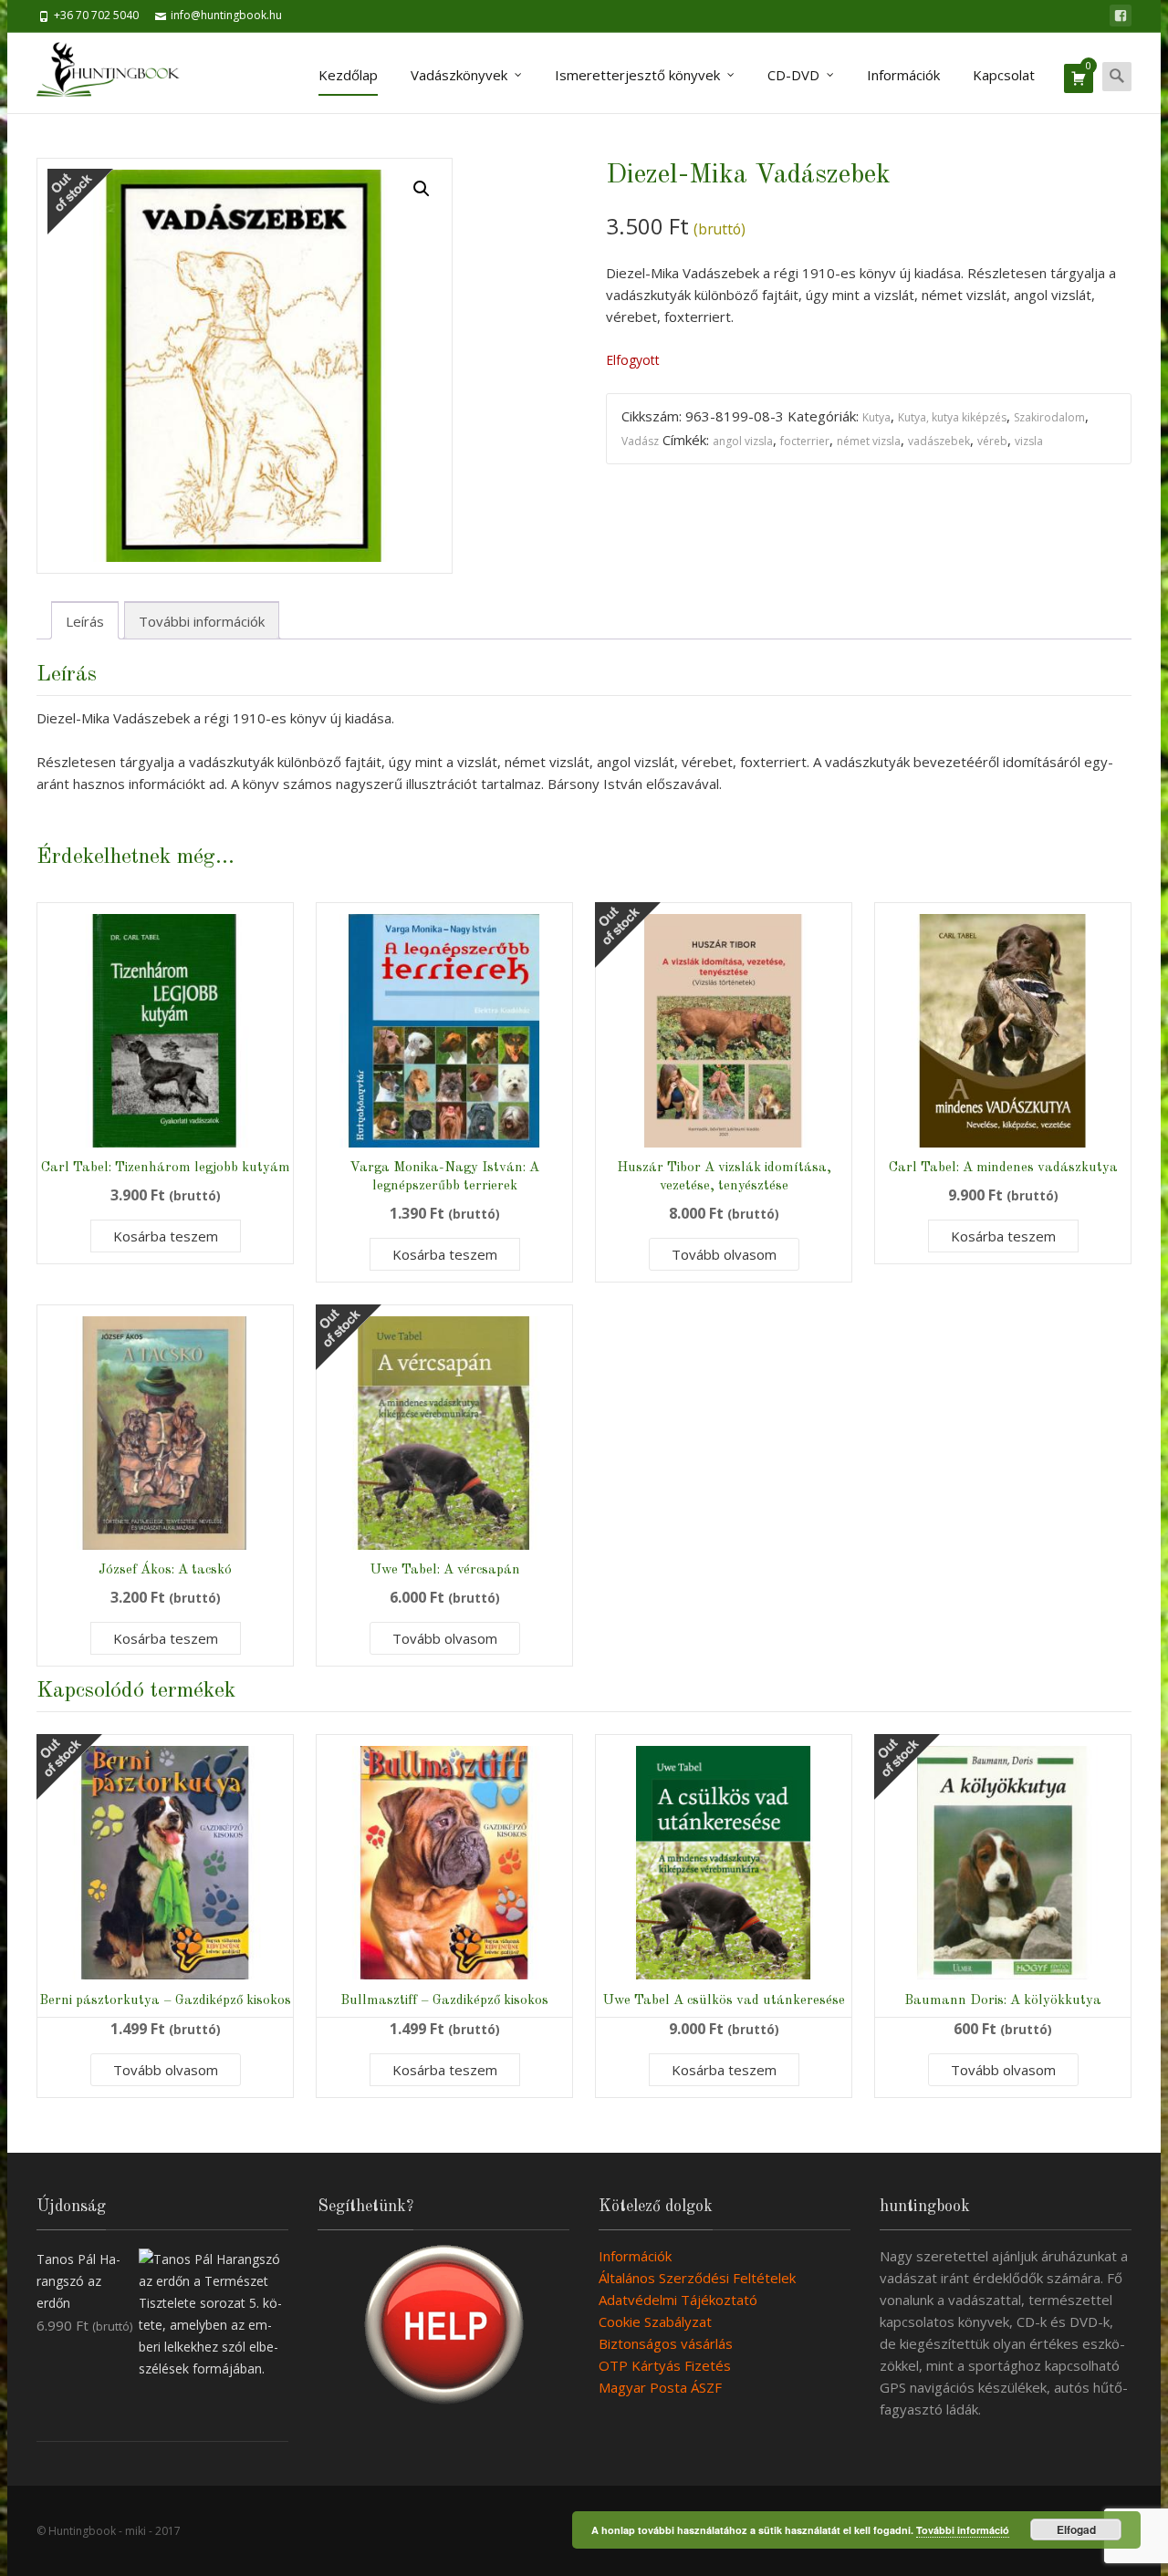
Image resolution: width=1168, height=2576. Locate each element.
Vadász (640, 441)
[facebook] (1121, 16)
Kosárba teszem (166, 1236)
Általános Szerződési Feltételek (697, 2278)
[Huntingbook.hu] (117, 73)
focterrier (805, 441)
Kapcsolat (1004, 75)
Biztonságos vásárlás (666, 2343)
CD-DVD (793, 75)
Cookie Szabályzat (655, 2322)
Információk (903, 75)
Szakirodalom (1049, 417)
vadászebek (939, 441)
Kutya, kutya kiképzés (952, 417)
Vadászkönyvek (459, 75)
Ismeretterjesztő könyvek (637, 75)
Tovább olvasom (724, 1254)
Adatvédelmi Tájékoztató (678, 2300)
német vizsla (869, 441)
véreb (992, 441)
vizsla (1029, 441)
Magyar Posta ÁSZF (660, 2387)
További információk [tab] (202, 621)
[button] (422, 189)
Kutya (876, 417)
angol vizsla (743, 441)
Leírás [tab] (85, 621)
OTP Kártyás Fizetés (665, 2365)
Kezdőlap (348, 75)
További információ (963, 2530)
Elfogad (1076, 2529)
